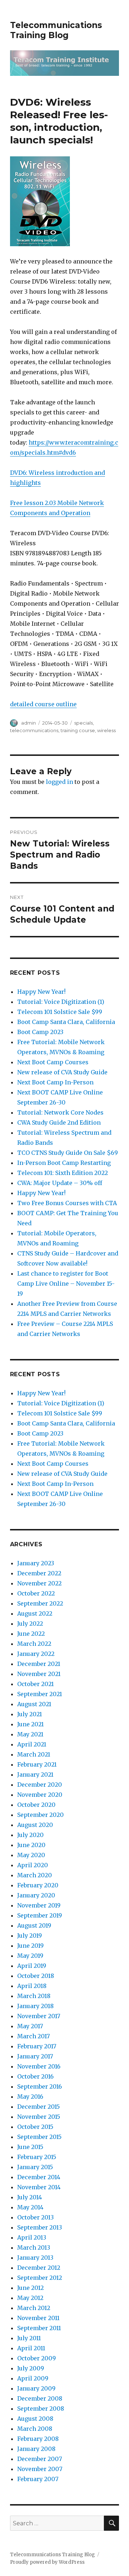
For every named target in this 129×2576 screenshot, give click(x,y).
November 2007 (40, 2469)
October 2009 (37, 2358)
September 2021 (40, 1694)
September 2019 (40, 1915)
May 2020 (31, 1855)
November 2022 (39, 1583)
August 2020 (35, 1825)
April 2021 (32, 1744)
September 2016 (40, 2086)
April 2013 (32, 2237)
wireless (106, 730)
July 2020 (30, 1835)
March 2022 (34, 1644)
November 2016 (39, 2066)
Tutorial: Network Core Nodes (60, 1112)
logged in (59, 782)
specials (83, 723)
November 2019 (39, 1905)
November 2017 (39, 2016)
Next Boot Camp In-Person (55, 1082)
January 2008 (36, 2449)
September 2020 (40, 1815)
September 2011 (39, 2328)
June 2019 (30, 1946)
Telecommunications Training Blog (56, 30)
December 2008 (40, 2398)
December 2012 (39, 2268)
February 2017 (37, 2046)
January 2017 (35, 2056)
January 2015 (35, 2167)
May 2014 (30, 2207)
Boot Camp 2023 (40, 1032)
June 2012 (30, 2288)
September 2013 (40, 2227)
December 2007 (40, 2459)
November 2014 (39, 2187)
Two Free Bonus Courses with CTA (67, 1203)
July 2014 (30, 2197)
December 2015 (39, 2107)
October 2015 (35, 2127)
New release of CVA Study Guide (62, 1072)
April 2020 (33, 1865)
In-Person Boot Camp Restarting (64, 1163)
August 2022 (35, 1613)
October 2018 (36, 1976)
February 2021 (37, 1764)
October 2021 (35, 1684)
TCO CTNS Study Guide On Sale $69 (68, 1153)
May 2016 (30, 2097)
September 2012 (40, 2278)
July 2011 (29, 2338)
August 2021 (34, 1704)
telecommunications (34, 730)
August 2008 (35, 2419)
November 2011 (38, 2318)
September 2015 (39, 2137)
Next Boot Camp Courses (53, 1062)
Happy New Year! (41, 992)
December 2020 (40, 1785)
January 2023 (36, 1563)
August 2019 (34, 1925)
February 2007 (38, 2479)
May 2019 (30, 1956)
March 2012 (34, 2308)
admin (28, 723)
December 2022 (39, 1573)
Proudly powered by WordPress (47, 2562)
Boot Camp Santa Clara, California (66, 1022)
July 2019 (30, 1936)
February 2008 (38, 2439)
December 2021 (39, 1664)
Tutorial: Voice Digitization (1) (61, 1002)
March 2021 (34, 1754)
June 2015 (30, 2147)
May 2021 (30, 1734)
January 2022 (36, 1654)
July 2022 (30, 1624)
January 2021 (35, 1774)
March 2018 (34, 1996)
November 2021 (39, 1674)
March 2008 (35, 2429)
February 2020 (38, 1885)
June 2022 (31, 1634)
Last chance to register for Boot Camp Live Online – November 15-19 (66, 1284)
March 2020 (35, 1875)
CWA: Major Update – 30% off (60, 1183)
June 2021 (30, 1724)
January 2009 (36, 2388)
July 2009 (31, 2368)
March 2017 (34, 2036)
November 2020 (40, 1795)
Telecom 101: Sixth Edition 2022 (63, 1173)
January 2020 (36, 1895)
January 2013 (35, 2258)
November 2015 (39, 2117)
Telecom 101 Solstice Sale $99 (60, 1012)
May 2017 (30, 2026)
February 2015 (37, 2157)
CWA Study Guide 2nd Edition (59, 1122)
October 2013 (35, 2217)
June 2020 (31, 1845)
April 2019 (32, 1966)
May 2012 (30, 2298)
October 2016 (35, 2076)
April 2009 (33, 2378)
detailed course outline (43, 704)
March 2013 (34, 2247)
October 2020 (36, 1805)
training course (78, 730)
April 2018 (32, 1986)
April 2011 (31, 2348)
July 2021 (30, 1714)
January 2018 (35, 2006)
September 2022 (40, 1603)
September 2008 (41, 2409)
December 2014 (39, 2177)
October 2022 (36, 1593)
